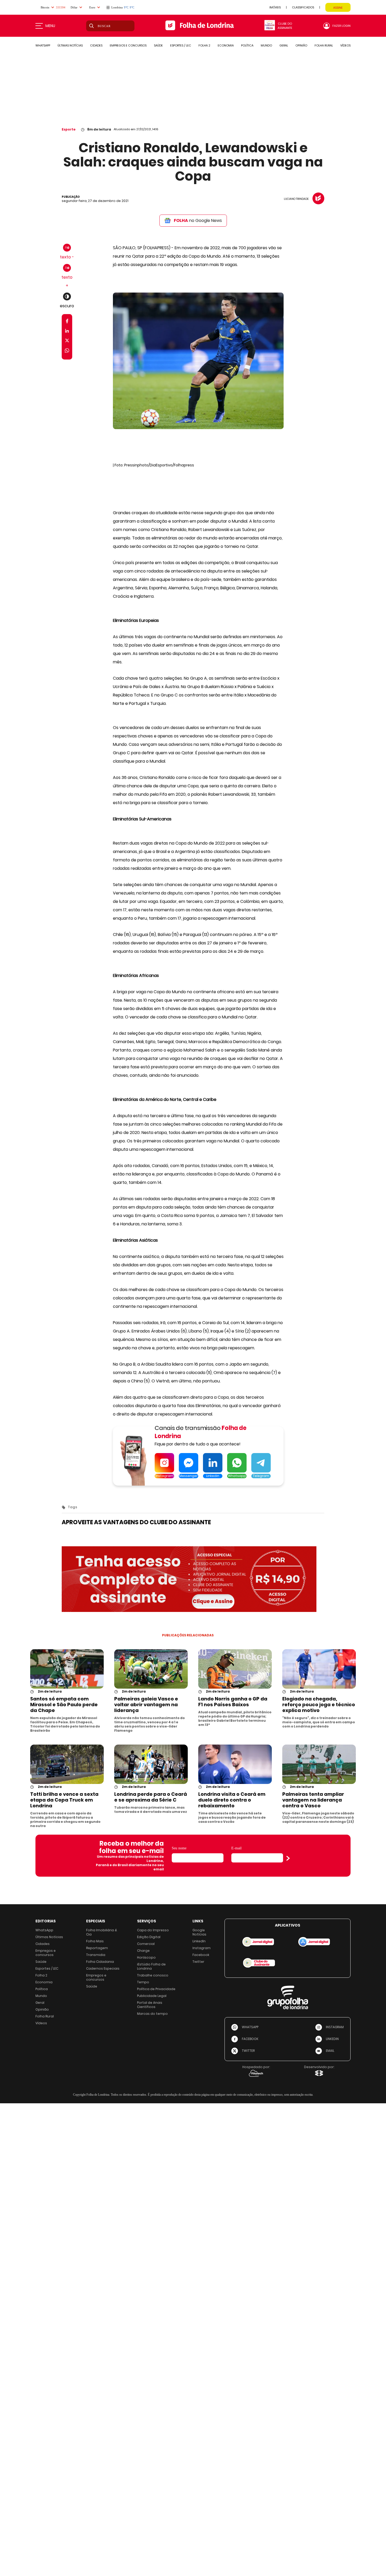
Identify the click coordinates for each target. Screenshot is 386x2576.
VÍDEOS (345, 45)
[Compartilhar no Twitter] (67, 342)
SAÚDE (158, 45)
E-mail (236, 1848)
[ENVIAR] (288, 1858)
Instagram (202, 1948)
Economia (44, 1982)
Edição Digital (149, 1937)
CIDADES (96, 45)
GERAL (284, 45)
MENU (50, 26)
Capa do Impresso (153, 1930)
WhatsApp (44, 1930)
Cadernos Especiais (103, 1968)
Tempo (143, 1982)
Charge (143, 1951)
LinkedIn (199, 1941)
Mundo (41, 1996)
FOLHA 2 (204, 45)
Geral (40, 2003)
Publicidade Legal (152, 1996)
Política (42, 1989)
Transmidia (96, 1955)
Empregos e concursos (46, 1953)
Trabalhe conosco (153, 1975)
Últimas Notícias (49, 1937)
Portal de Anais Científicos (150, 2005)
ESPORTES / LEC (181, 45)
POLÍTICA (247, 45)
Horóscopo (146, 1957)
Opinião (42, 2009)
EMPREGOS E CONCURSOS (128, 45)
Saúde (41, 1962)
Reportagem (97, 1948)
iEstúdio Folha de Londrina (151, 1966)
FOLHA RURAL (324, 45)
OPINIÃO (301, 45)
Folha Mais (95, 1941)
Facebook (201, 1955)
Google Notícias (199, 1932)
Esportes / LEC (47, 1968)
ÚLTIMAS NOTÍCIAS (70, 45)
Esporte (69, 129)
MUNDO (266, 45)
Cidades (43, 1944)
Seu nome (179, 1848)
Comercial (146, 1944)
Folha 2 (41, 1975)
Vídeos (41, 2023)
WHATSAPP (43, 45)
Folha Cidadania (100, 1962)
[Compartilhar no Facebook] (67, 322)
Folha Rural (45, 2016)
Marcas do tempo (152, 2014)
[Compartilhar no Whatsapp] (67, 351)
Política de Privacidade (156, 1989)
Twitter (198, 1962)
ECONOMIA (226, 45)
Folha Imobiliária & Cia (102, 1932)
